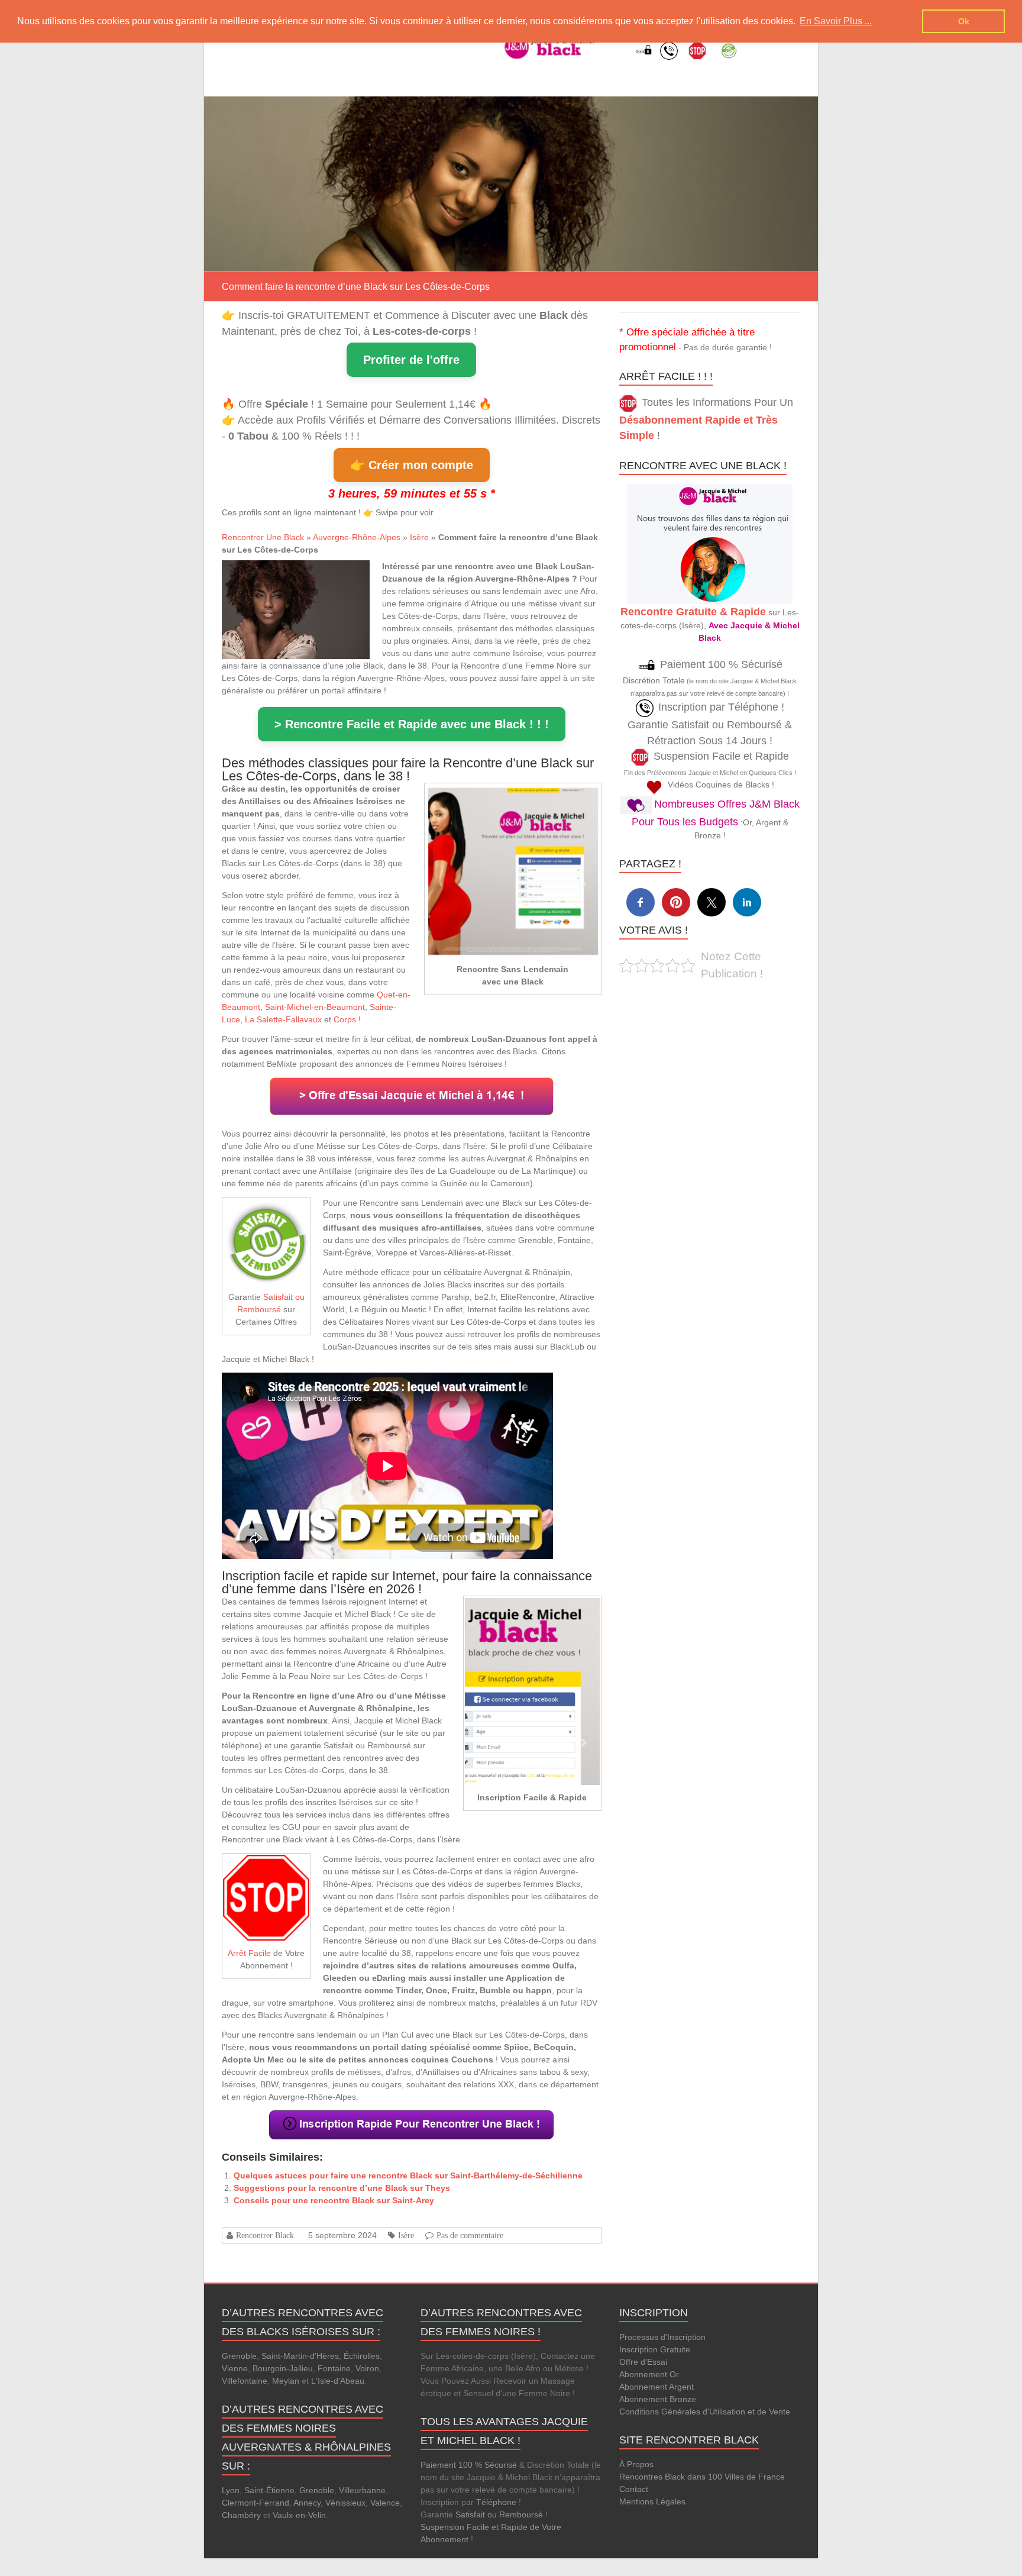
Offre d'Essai (643, 2362)
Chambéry (241, 2515)
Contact (634, 2489)
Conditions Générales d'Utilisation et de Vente (705, 2412)
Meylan (286, 2381)
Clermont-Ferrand (256, 2503)
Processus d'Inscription (662, 2337)
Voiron (367, 2368)
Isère (419, 537)
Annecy (307, 2503)
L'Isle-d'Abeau (338, 2381)
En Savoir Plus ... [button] (836, 21)
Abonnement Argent (656, 2387)
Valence (385, 2503)
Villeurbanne (362, 2490)
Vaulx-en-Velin (299, 2515)
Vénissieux (345, 2503)
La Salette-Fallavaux (283, 1019)
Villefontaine (245, 2381)
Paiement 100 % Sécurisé (469, 2465)
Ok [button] (964, 21)
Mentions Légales (652, 2501)
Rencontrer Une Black (263, 537)
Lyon (231, 2490)
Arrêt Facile (249, 1953)
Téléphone (496, 2502)
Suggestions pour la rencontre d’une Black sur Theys (342, 2188)
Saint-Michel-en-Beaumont (315, 1007)
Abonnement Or (649, 2374)
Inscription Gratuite (655, 2349)
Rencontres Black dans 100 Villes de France (702, 2477)
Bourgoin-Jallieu (283, 2368)
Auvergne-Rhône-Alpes (357, 537)
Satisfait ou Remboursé (499, 2514)
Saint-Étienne (269, 2490)
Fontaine (334, 2368)
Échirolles (362, 2356)
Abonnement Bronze (658, 2399)
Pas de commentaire (470, 2235)
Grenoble (239, 2356)
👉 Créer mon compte (412, 465)
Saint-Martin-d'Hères (300, 2356)
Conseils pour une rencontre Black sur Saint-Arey (334, 2200)
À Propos (636, 2464)
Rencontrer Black (265, 2235)
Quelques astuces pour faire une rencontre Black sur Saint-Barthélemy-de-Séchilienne (408, 2175)
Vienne (235, 2368)
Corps (345, 1019)
